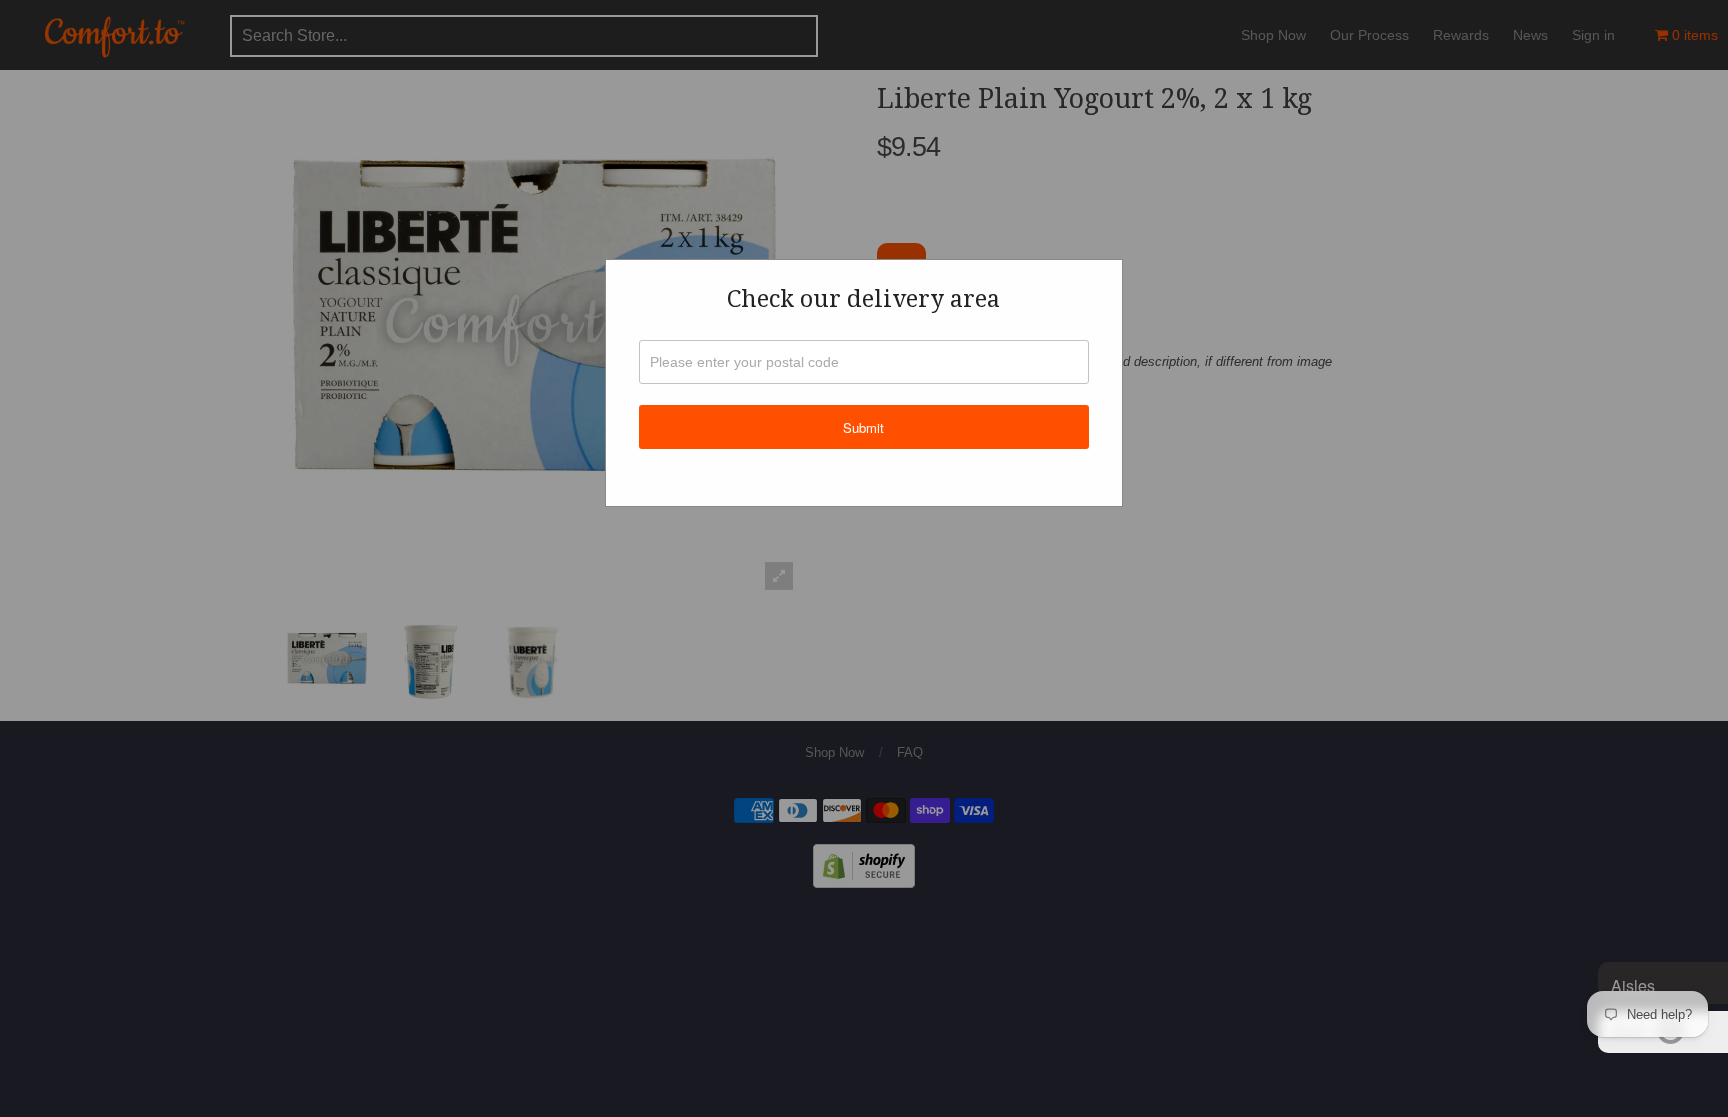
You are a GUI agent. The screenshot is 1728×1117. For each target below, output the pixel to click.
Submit (863, 427)
